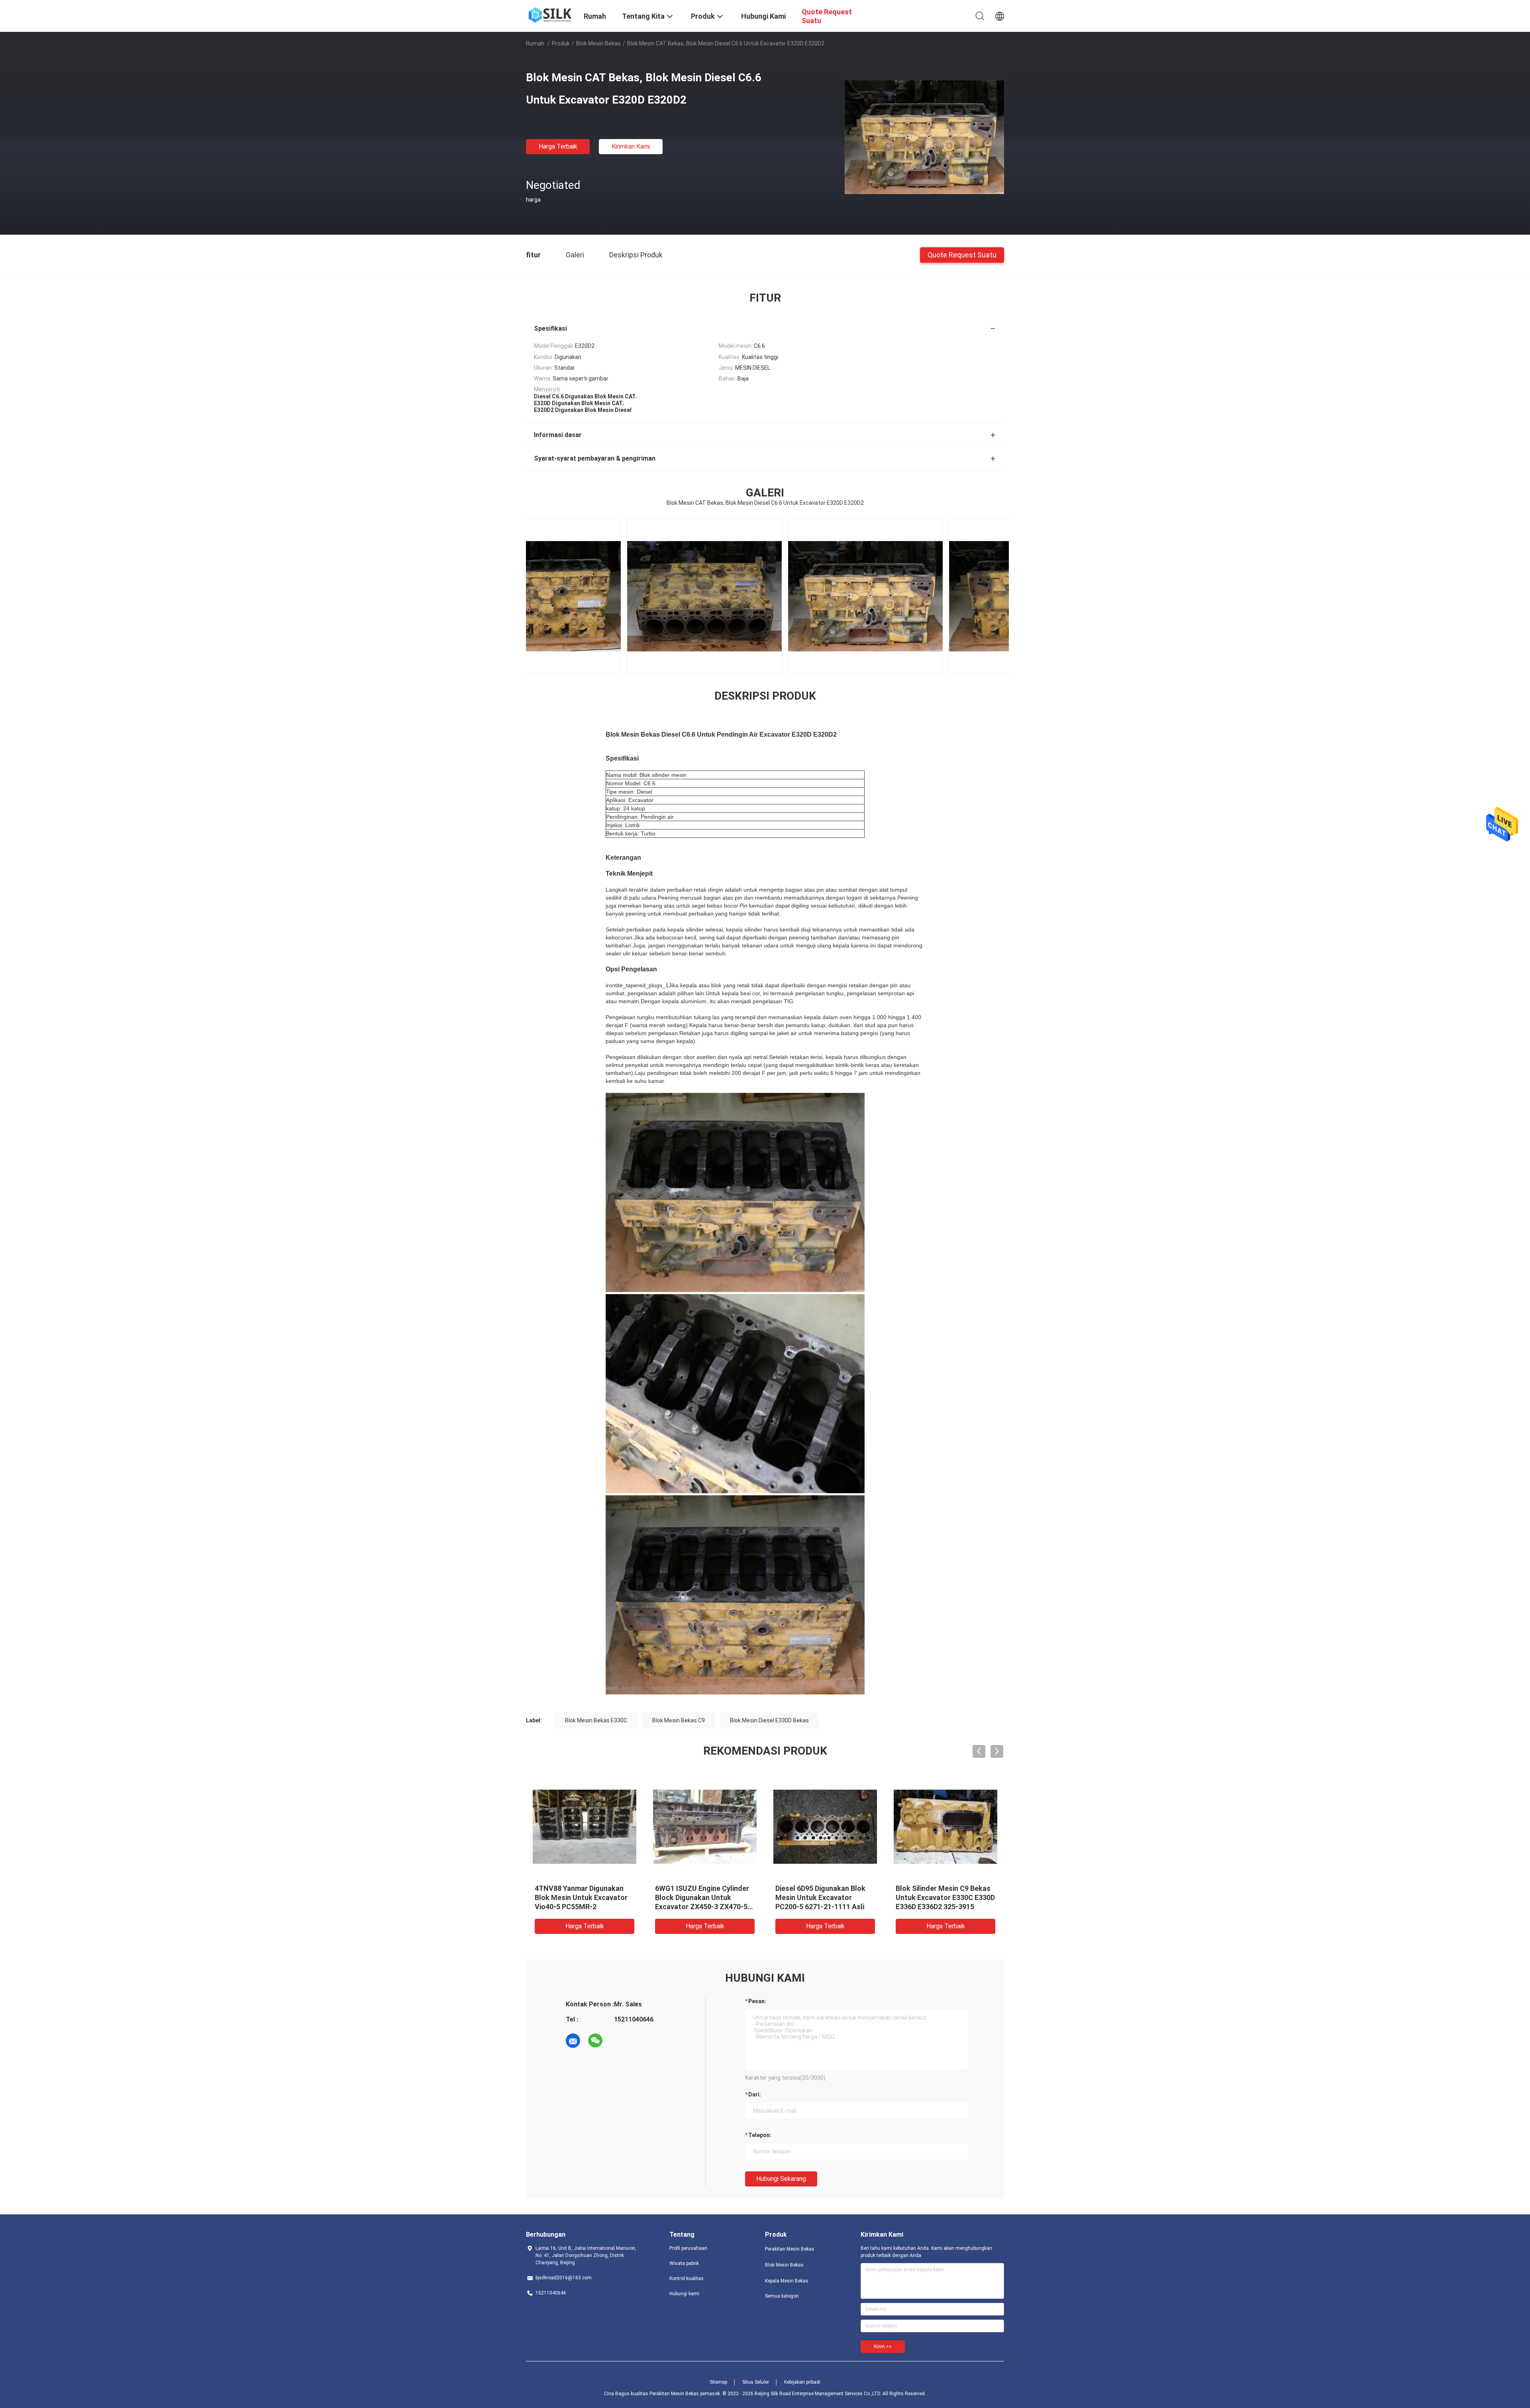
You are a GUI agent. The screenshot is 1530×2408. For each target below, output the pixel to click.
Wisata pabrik (684, 2263)
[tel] (618, 2041)
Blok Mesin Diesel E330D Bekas (769, 1720)
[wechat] (595, 2041)
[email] (573, 2041)
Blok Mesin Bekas (598, 43)
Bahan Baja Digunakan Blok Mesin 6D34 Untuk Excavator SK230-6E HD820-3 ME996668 (944, 1897)
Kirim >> (883, 2347)
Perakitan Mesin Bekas (790, 2249)
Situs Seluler (756, 2382)
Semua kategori (782, 2296)
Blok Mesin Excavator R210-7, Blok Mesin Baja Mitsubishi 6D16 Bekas (824, 1897)
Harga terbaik (558, 146)
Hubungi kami (684, 2294)
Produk (561, 43)
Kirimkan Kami (631, 146)
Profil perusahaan (688, 2248)
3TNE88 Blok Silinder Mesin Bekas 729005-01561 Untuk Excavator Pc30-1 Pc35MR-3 (582, 1897)
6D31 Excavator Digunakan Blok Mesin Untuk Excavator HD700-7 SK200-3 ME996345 (702, 1897)
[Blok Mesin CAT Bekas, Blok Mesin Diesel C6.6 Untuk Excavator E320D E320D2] (924, 137)
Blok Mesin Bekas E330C (596, 1720)
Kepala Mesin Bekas (787, 2281)
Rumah (535, 43)
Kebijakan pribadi (802, 2382)
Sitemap (718, 2382)
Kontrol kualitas (687, 2279)
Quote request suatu (962, 254)
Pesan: (757, 2001)
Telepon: (760, 2135)
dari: (755, 2094)
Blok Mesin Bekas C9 (679, 1720)
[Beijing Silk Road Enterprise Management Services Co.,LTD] (550, 14)
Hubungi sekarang (781, 2179)
